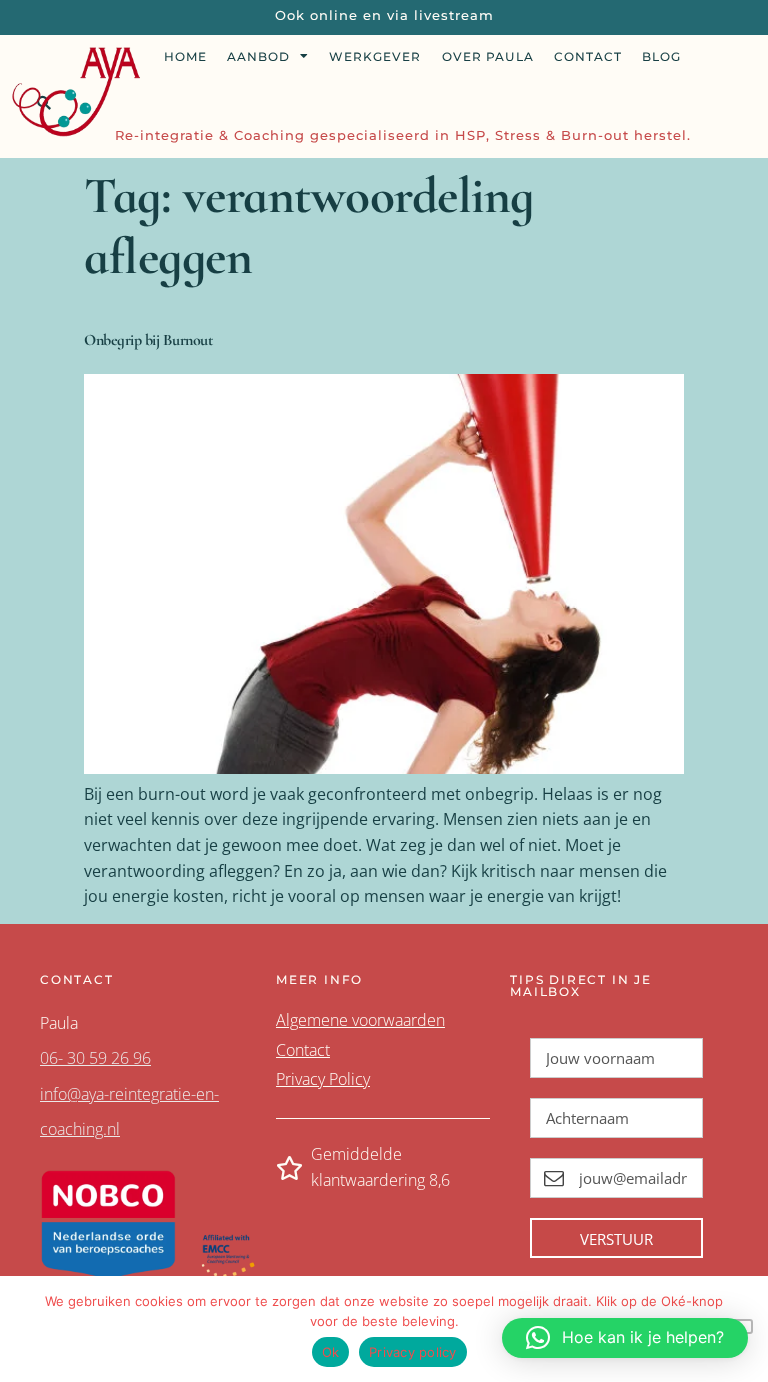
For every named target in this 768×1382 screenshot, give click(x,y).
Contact (588, 56)
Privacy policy (413, 1352)
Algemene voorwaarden (360, 1020)
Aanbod (258, 56)
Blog (661, 56)
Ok (331, 1352)
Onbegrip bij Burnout (148, 340)
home (185, 56)
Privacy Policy (323, 1079)
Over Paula (488, 56)
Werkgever (375, 56)
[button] (625, 1338)
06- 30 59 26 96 (95, 1058)
